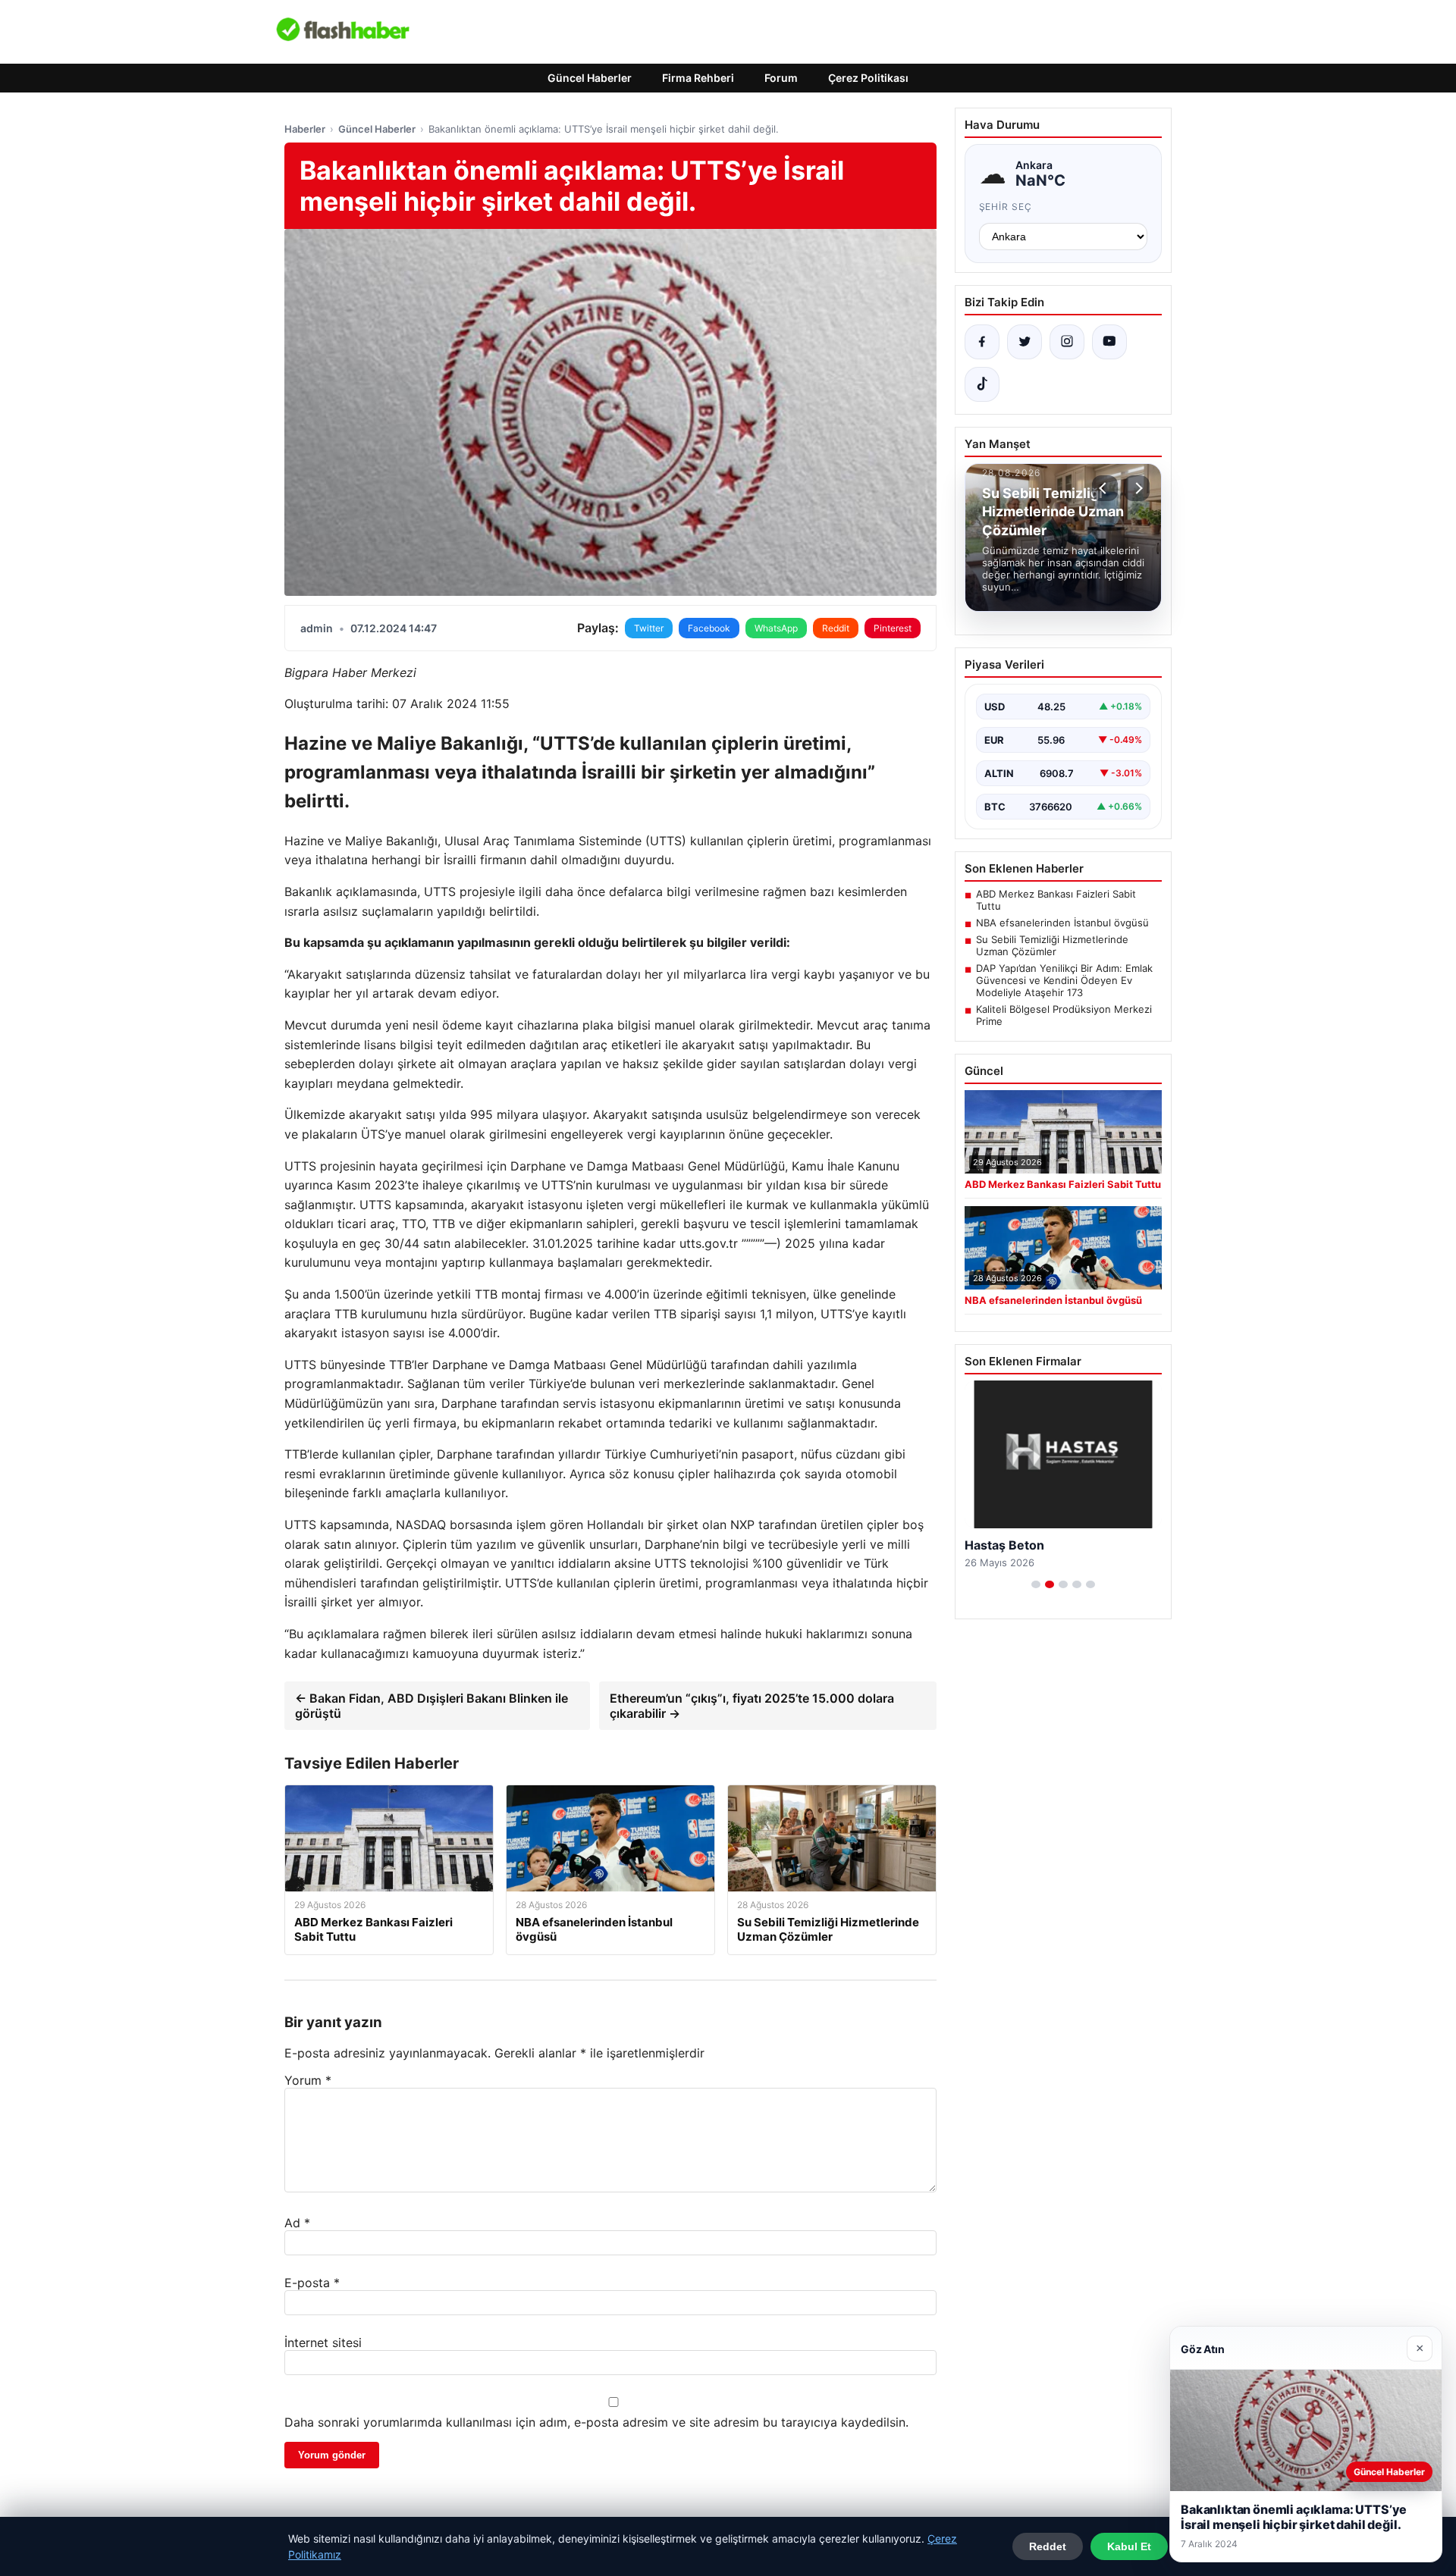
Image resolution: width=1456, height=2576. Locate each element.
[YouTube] (1109, 342)
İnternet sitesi (323, 2343)
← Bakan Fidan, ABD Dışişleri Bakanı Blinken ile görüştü (431, 1706)
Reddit (836, 628)
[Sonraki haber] (1137, 488)
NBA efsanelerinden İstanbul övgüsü (1062, 923)
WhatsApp (776, 628)
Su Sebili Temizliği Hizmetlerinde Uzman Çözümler (1052, 945)
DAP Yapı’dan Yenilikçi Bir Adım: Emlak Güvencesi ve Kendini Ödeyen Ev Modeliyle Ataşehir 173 (1064, 980)
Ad (297, 2223)
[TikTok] (982, 384)
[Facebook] (982, 342)
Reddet (1048, 2546)
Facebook (709, 628)
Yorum (308, 2080)
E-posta (312, 2283)
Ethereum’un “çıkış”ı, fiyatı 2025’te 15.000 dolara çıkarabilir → (752, 1706)
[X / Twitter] (1025, 342)
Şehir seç (1006, 207)
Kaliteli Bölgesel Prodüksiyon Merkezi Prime (1064, 1015)
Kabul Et (1129, 2546)
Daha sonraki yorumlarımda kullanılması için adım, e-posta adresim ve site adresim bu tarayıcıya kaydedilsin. (596, 2422)
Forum (781, 78)
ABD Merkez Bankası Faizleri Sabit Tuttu (1056, 900)
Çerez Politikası (868, 78)
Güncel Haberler (590, 78)
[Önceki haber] (1105, 488)
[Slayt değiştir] (1036, 1584)
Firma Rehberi (698, 78)
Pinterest (893, 628)
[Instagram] (1067, 342)
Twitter (649, 628)
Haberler (305, 129)
